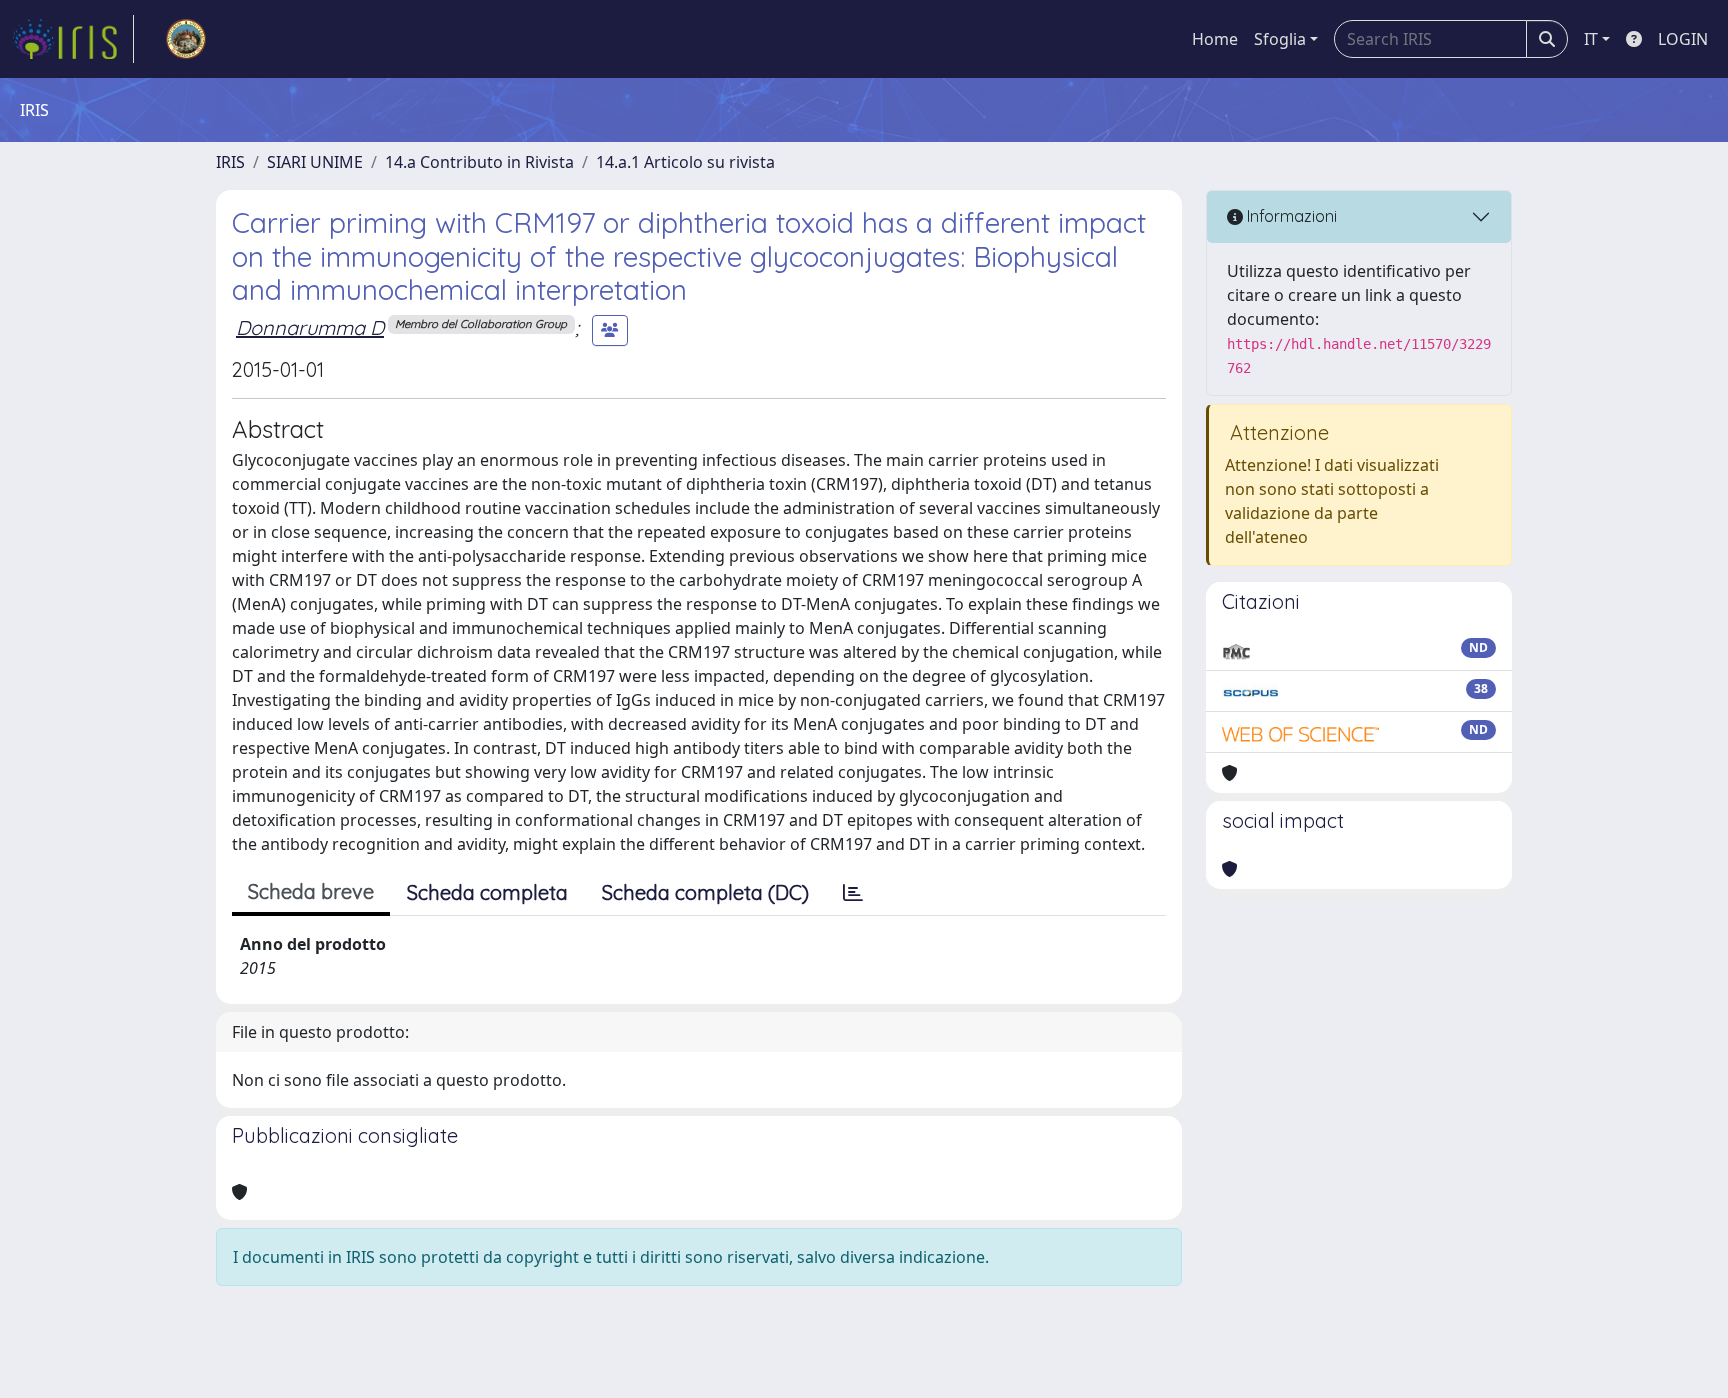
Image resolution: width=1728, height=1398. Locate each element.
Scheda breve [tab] (311, 891)
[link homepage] (73, 39)
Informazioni (1290, 216)
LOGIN (1683, 39)
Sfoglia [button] (1280, 39)
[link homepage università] (186, 39)
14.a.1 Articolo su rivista (685, 162)
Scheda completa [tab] (487, 892)
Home (1215, 39)
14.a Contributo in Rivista (479, 162)
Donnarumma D (310, 327)
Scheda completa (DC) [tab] (705, 892)
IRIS (230, 162)
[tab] (853, 893)
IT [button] (1591, 39)
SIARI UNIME (315, 162)
